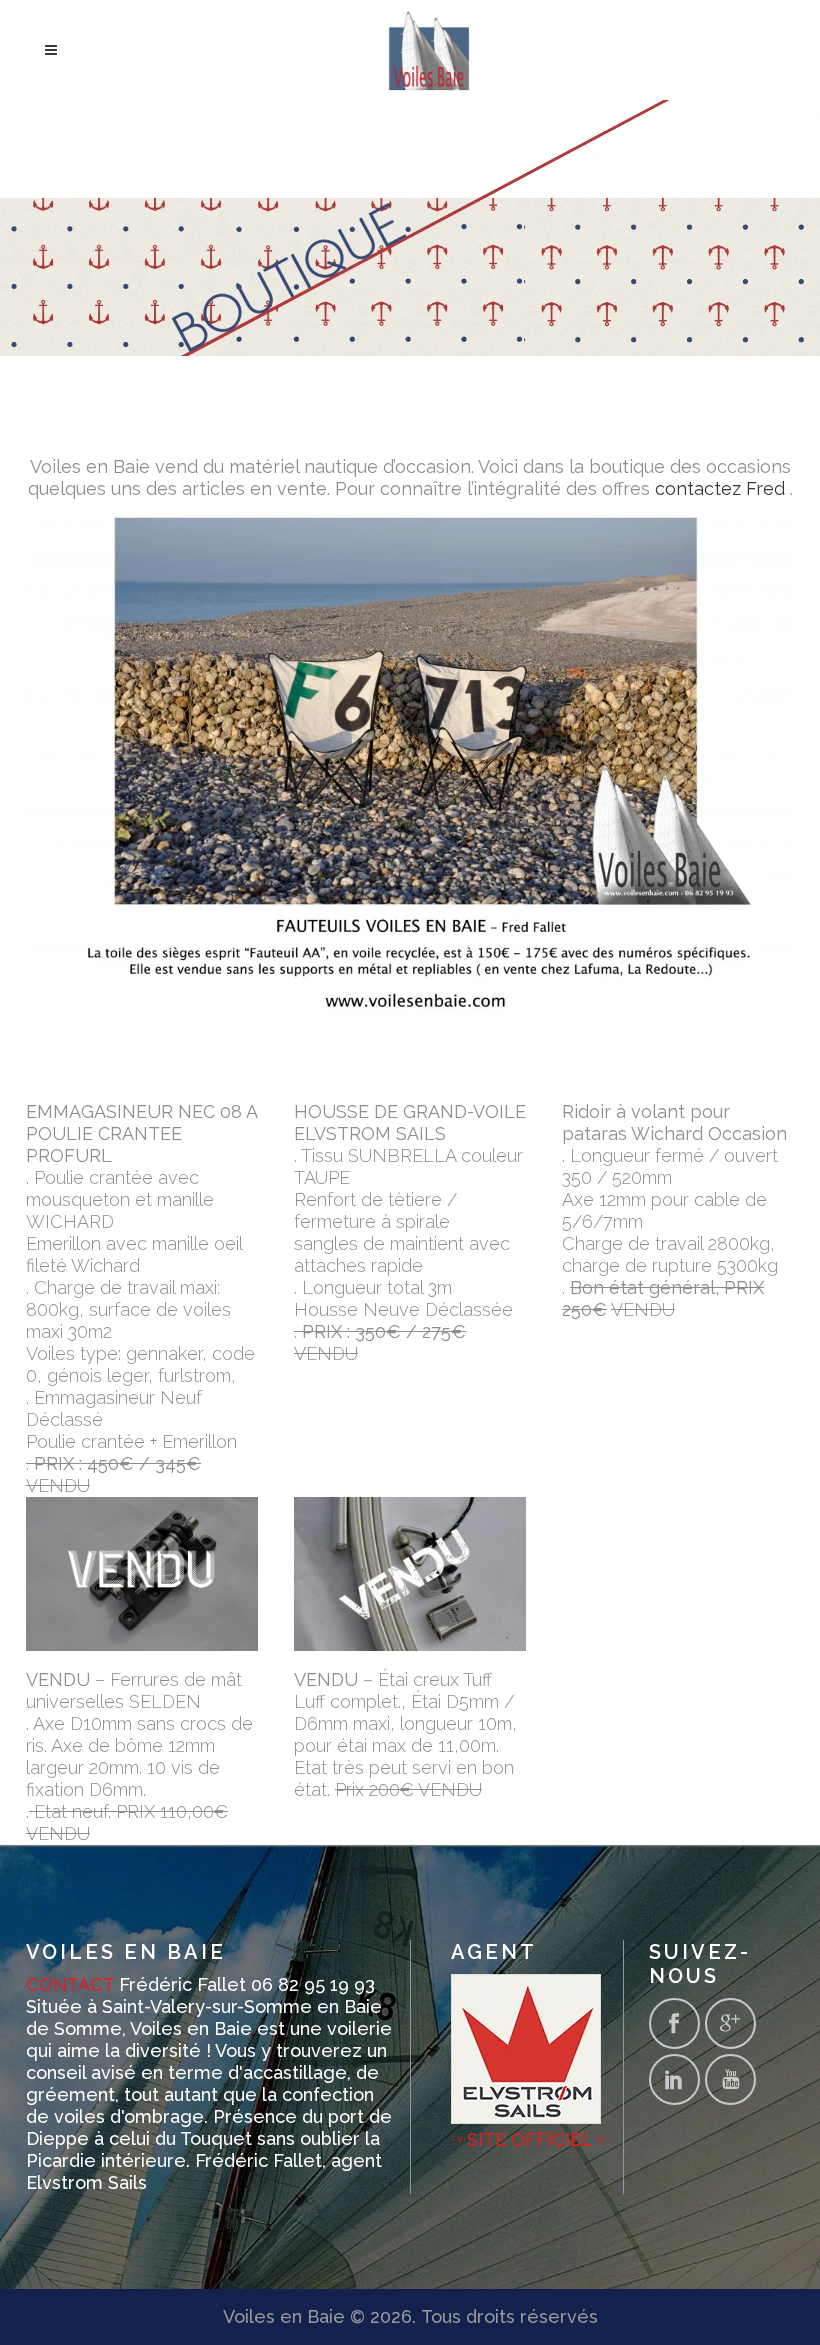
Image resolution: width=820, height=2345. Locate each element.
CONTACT (70, 1984)
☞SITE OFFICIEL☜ (530, 2139)
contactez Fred (720, 488)
